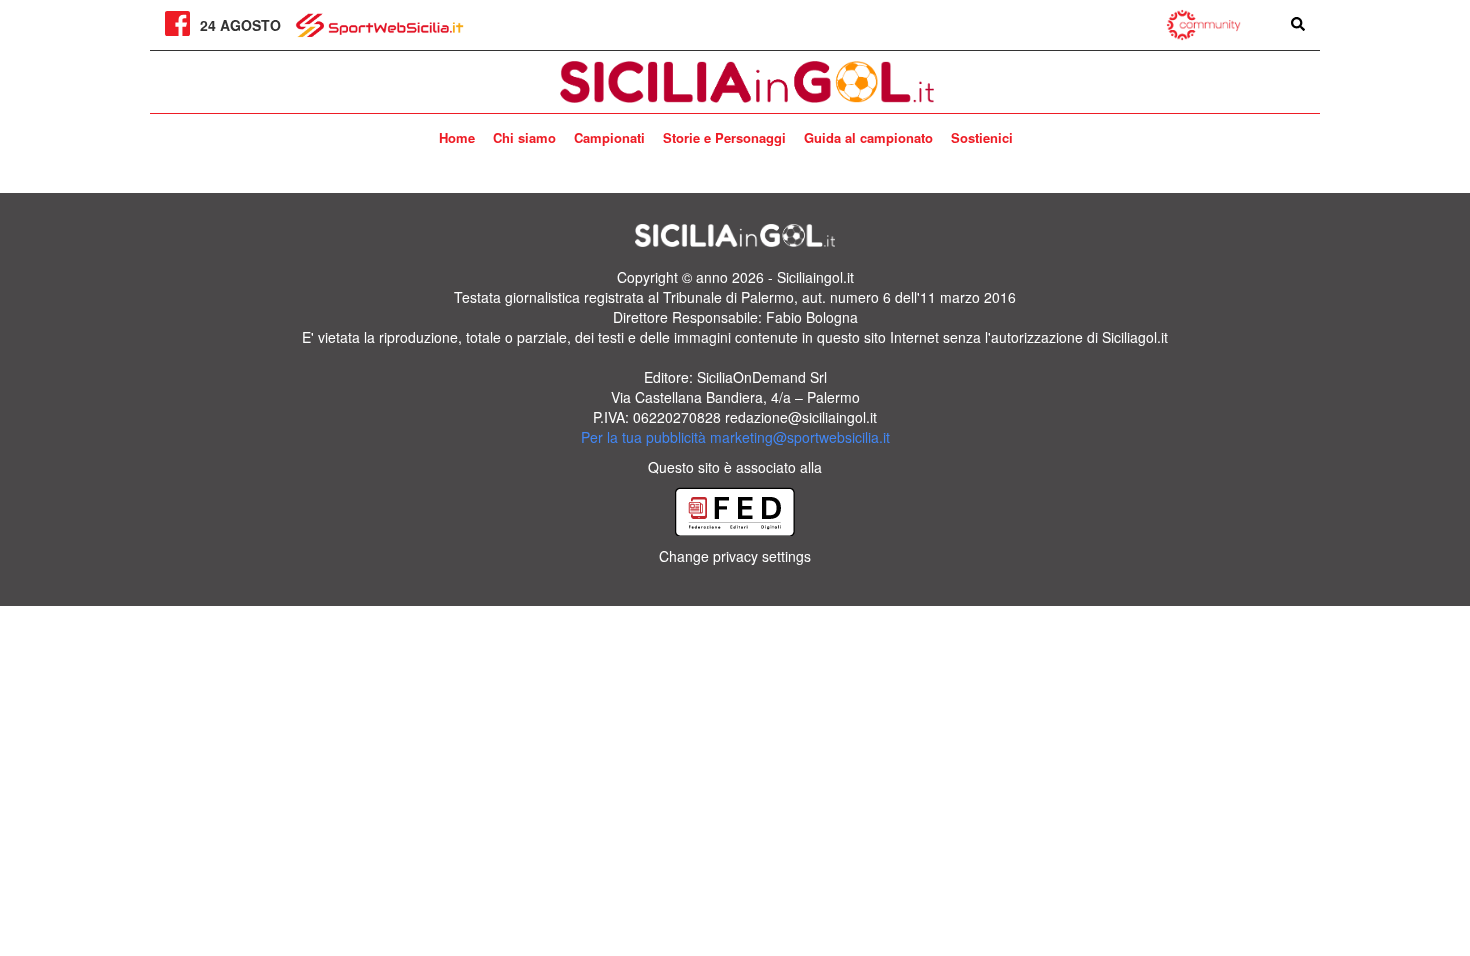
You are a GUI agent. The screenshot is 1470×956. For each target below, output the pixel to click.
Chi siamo (524, 137)
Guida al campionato (868, 137)
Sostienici (982, 137)
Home (457, 137)
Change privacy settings (735, 556)
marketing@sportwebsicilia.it (800, 437)
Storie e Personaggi (724, 137)
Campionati (609, 137)
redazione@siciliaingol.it (801, 417)
